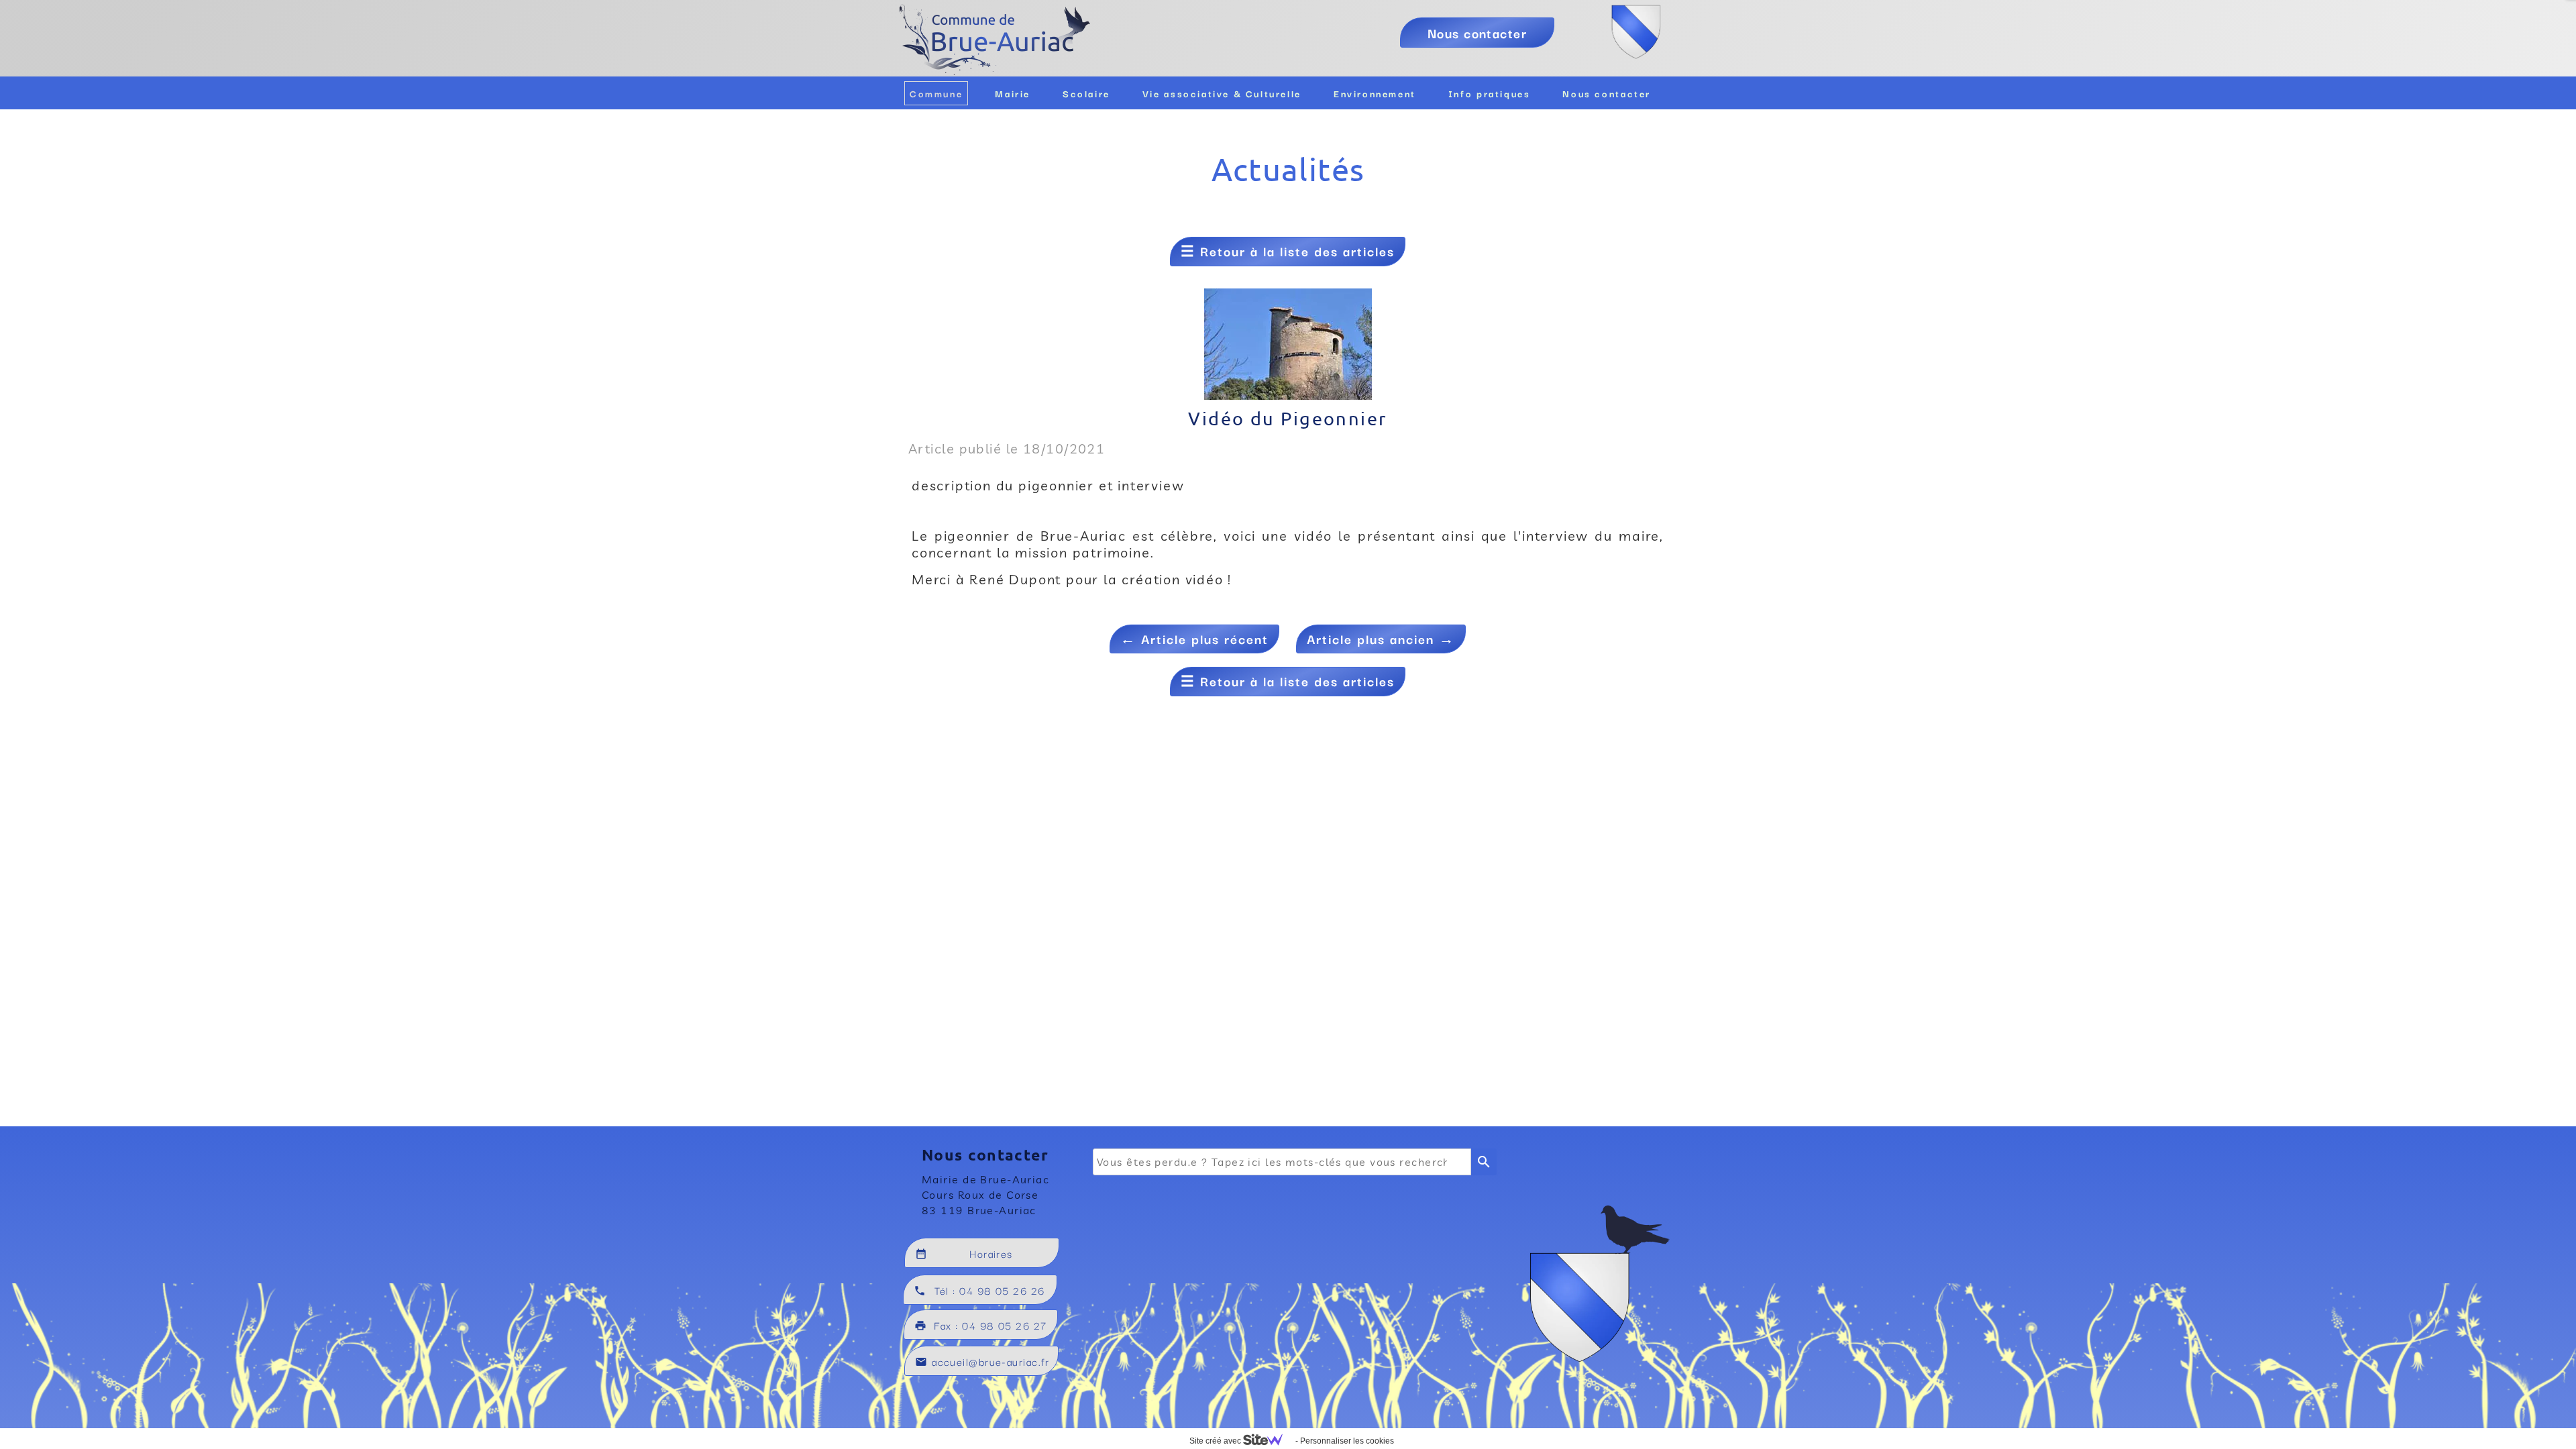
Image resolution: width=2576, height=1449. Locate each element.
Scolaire (1086, 93)
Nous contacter (1607, 93)
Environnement (1375, 93)
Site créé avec (1216, 1441)
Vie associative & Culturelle (1222, 93)
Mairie (1013, 93)
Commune (936, 93)
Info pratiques (1490, 93)
